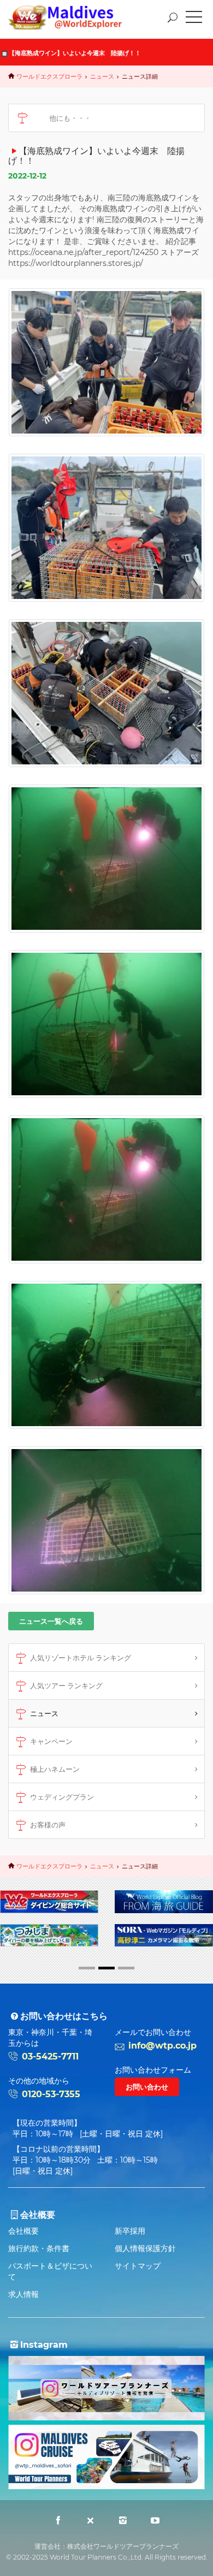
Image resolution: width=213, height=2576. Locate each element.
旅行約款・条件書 (39, 2248)
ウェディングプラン (62, 1797)
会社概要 (23, 2231)
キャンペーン (51, 1741)
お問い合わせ (147, 2087)
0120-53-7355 (51, 2094)
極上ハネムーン (55, 1769)
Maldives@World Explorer (73, 17)
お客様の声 (48, 1825)
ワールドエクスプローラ (49, 76)
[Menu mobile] (194, 19)
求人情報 (23, 2294)
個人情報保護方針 (145, 2248)
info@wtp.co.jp (162, 2046)
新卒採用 (130, 2231)
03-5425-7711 (50, 2056)
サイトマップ (138, 2266)
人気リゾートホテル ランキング (81, 1658)
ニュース (102, 76)
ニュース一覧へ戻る (51, 1621)
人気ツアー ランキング (66, 1685)
